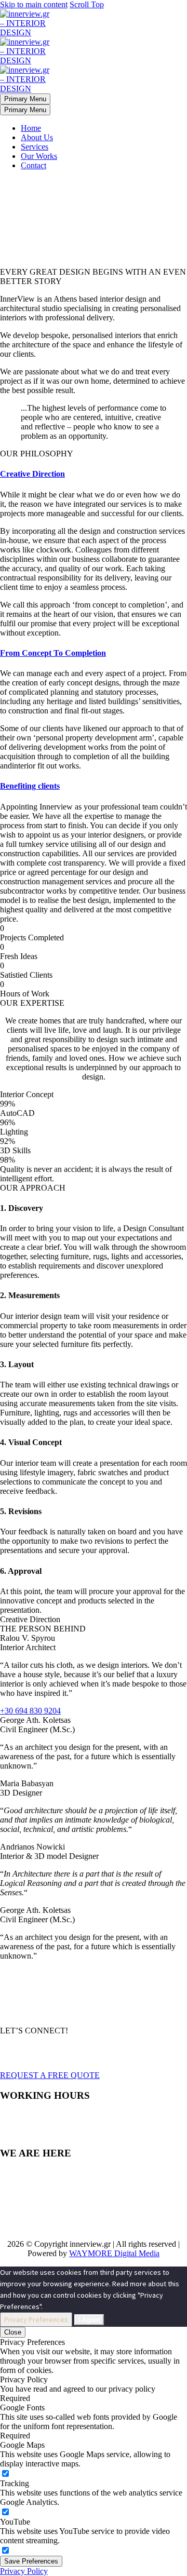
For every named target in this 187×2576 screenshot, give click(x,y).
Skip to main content (34, 4)
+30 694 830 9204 (30, 1711)
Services (35, 147)
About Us (37, 137)
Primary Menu (25, 99)
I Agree (89, 2320)
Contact (34, 165)
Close (13, 2332)
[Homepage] (26, 60)
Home (31, 128)
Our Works (39, 156)
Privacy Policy (24, 2571)
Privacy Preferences (36, 2319)
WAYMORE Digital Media (114, 2253)
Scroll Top (87, 4)
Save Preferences (31, 2561)
